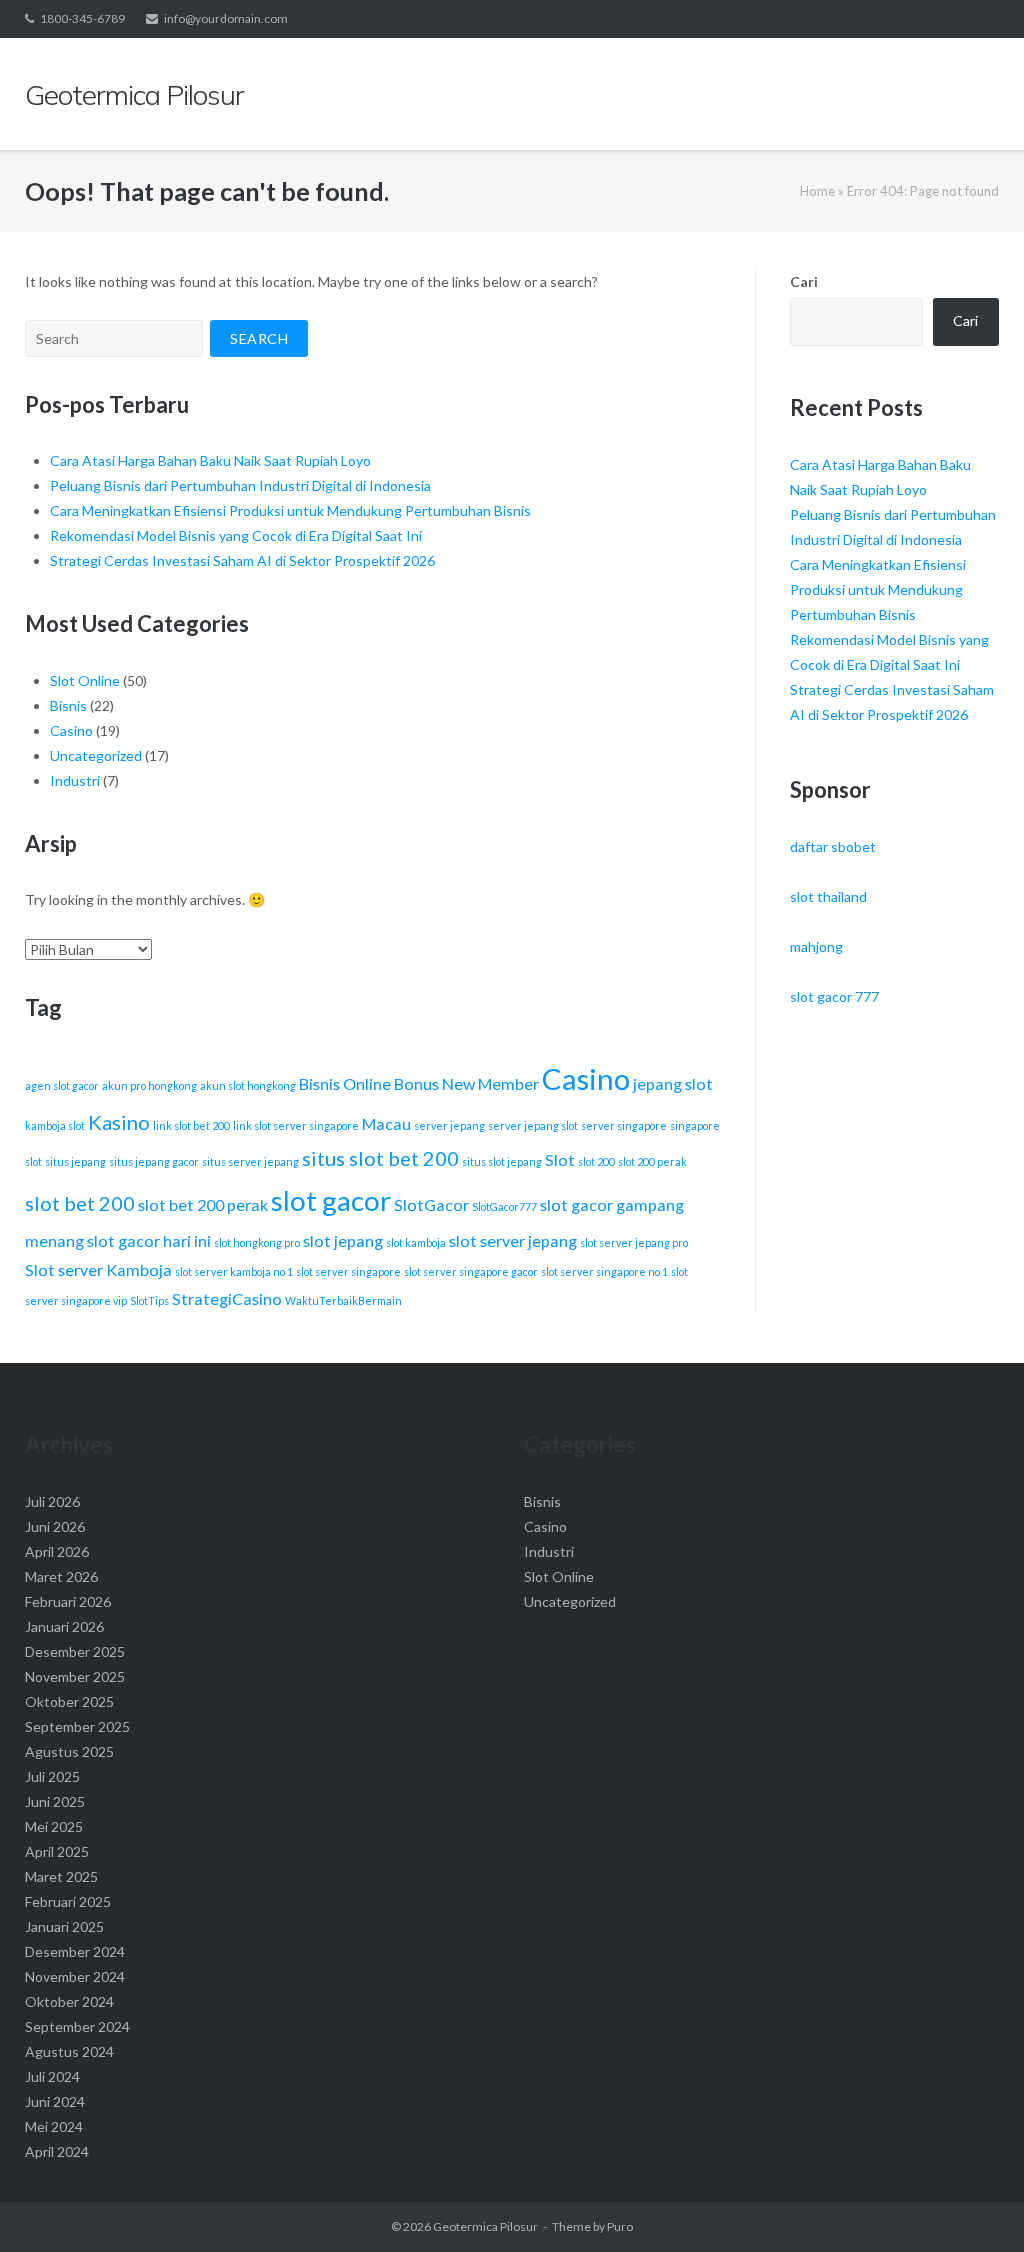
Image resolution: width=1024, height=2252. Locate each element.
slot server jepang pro (634, 1242)
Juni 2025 (55, 1801)
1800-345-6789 (82, 18)
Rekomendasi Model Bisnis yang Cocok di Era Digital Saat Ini (236, 535)
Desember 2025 (75, 1651)
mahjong (816, 946)
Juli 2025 (52, 1776)
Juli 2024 (52, 2076)
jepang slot (673, 1083)
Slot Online (85, 680)
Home (817, 191)
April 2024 (57, 2151)
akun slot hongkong (248, 1085)
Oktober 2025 (69, 1701)
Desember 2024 (75, 1951)
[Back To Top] (974, 2204)
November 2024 (75, 1976)
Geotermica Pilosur (485, 2226)
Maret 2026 (61, 1576)
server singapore (624, 1125)
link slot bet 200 (191, 1125)
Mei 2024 (54, 2126)
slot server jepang (513, 1240)
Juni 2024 (55, 2101)
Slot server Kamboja (98, 1269)
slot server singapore (348, 1271)
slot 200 (596, 1161)
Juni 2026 (55, 1526)
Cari (804, 281)
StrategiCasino (227, 1298)
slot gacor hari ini (149, 1240)
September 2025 (77, 1726)
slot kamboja (416, 1242)
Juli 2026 (52, 1501)
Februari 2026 (68, 1601)
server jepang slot (533, 1125)
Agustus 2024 (69, 2051)
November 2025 (75, 1676)
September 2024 (77, 2026)
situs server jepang (250, 1161)
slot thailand (828, 896)
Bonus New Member (466, 1083)
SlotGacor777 (504, 1206)
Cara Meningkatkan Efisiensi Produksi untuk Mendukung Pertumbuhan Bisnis (290, 510)
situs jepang (75, 1161)
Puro (620, 2226)
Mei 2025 (54, 1826)
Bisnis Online (345, 1083)
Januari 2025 (64, 1926)
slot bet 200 (80, 1203)
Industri (75, 780)
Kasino (119, 1122)
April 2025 (57, 1851)
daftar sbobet (833, 846)
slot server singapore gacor (471, 1271)
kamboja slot (55, 1125)
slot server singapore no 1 (604, 1271)
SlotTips (149, 1300)
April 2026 (57, 1551)
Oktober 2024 (69, 2001)
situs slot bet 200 (380, 1158)
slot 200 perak (652, 1161)
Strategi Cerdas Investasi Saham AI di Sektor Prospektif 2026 (242, 560)
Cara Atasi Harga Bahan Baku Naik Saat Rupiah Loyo (210, 460)
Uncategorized (96, 755)
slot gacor (331, 1200)
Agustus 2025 (69, 1751)
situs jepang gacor (154, 1161)
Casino (71, 730)
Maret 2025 (61, 1876)
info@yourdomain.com (226, 18)
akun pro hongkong (149, 1085)
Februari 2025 (68, 1901)
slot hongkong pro (257, 1242)
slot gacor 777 (834, 996)
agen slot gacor (62, 1085)
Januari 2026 (64, 1626)
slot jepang (343, 1240)
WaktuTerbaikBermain (343, 1300)
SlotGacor (431, 1204)
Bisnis (68, 705)
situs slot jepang (502, 1161)
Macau (386, 1123)
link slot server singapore (296, 1125)
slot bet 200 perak (203, 1204)
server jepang (449, 1125)
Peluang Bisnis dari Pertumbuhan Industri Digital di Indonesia (240, 485)
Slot (560, 1159)
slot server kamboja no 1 (234, 1271)
